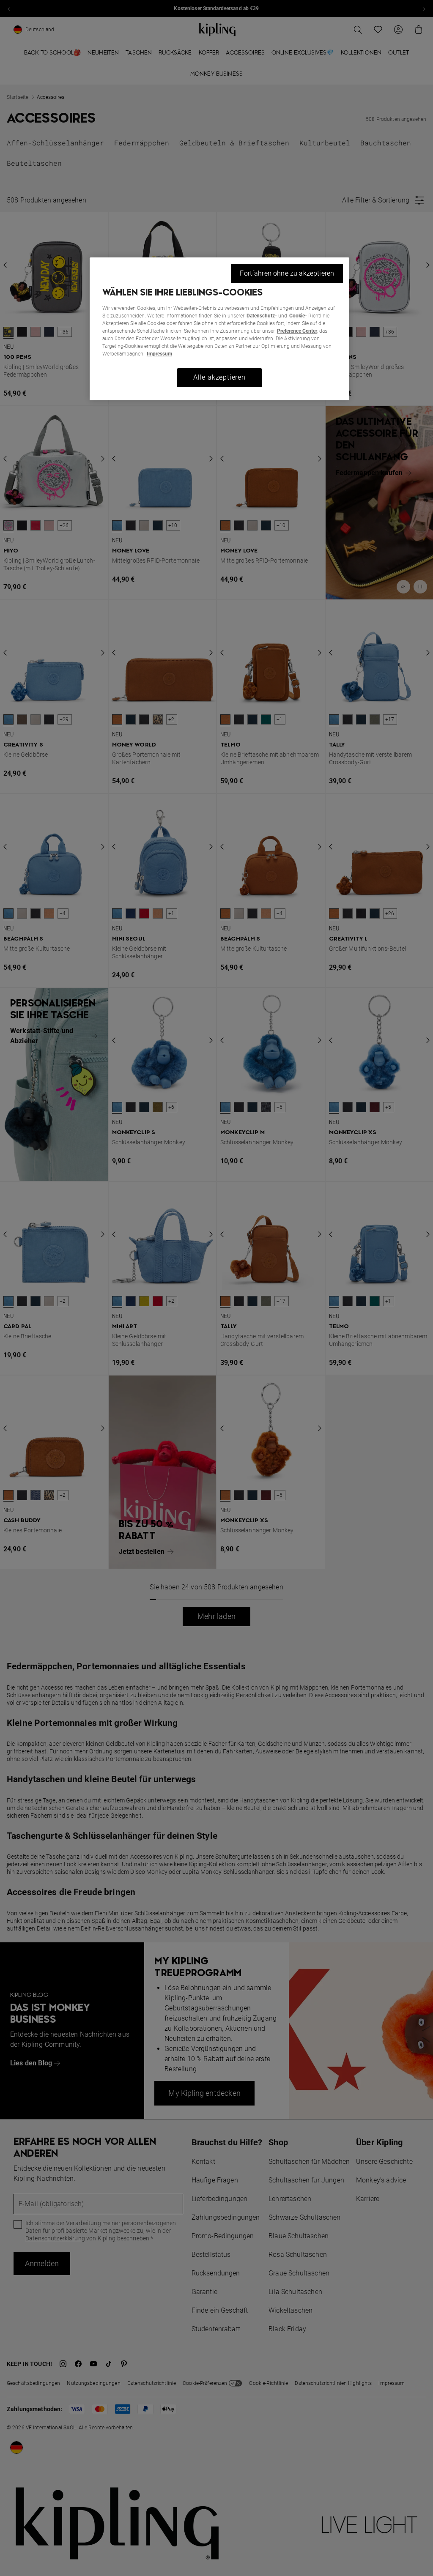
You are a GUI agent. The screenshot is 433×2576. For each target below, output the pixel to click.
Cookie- (298, 316)
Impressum (159, 354)
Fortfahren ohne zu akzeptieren (287, 273)
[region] (219, 329)
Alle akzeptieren (219, 377)
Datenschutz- (262, 316)
